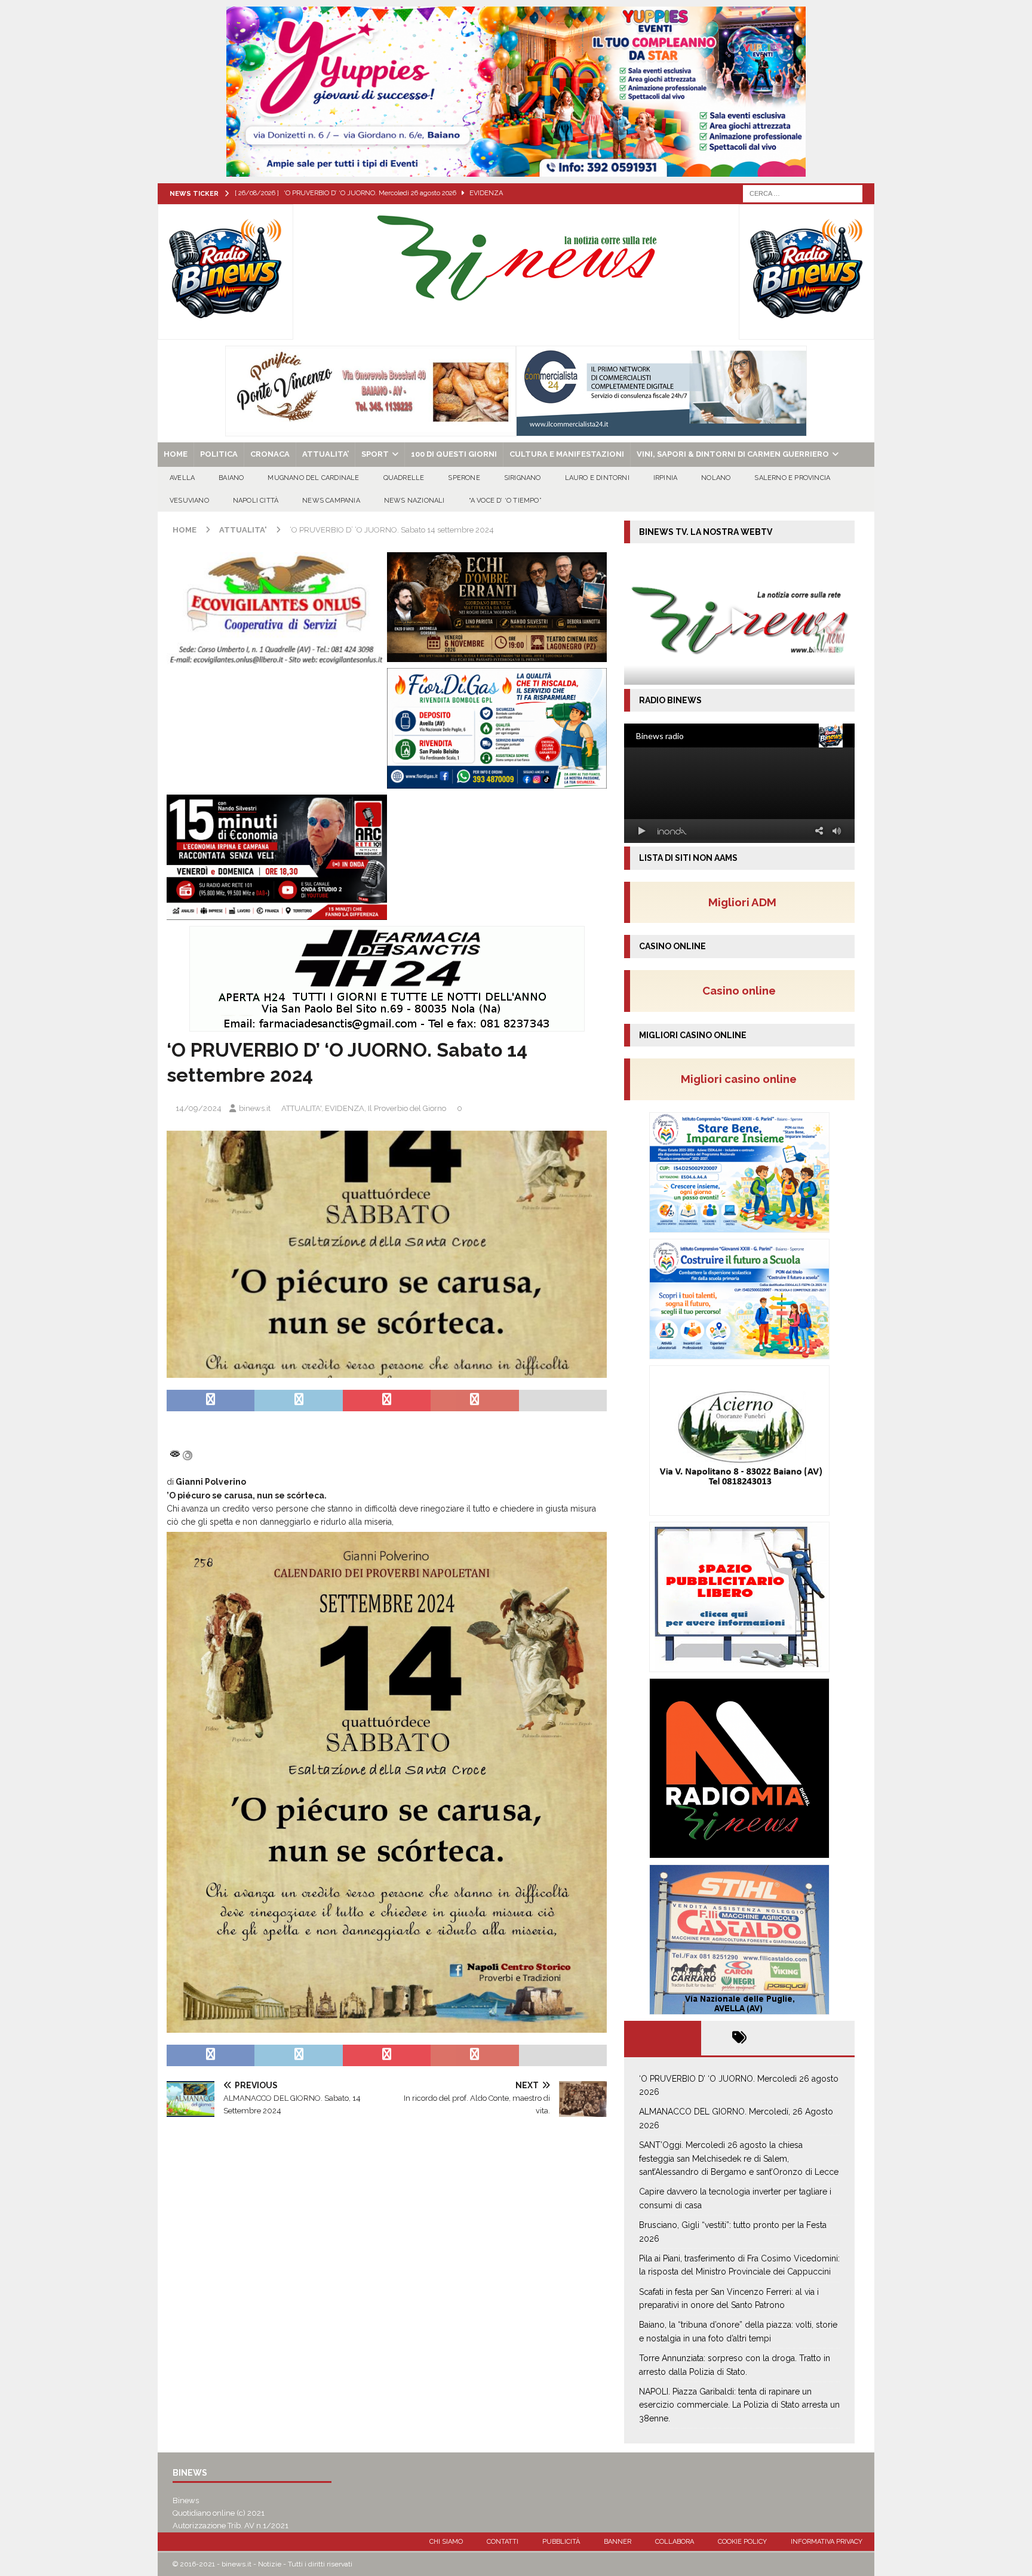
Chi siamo (446, 2542)
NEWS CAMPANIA (331, 501)
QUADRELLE (404, 478)
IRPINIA (665, 478)
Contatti (503, 2542)
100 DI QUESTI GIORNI (454, 454)
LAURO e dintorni (597, 478)
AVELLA (182, 478)
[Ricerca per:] (803, 193)
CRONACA (270, 454)
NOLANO (716, 478)
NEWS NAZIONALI (414, 501)
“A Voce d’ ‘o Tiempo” (505, 501)
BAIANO (231, 478)
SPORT (375, 454)
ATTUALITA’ (325, 454)
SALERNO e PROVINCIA (792, 478)
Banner (618, 2542)
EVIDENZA (345, 1108)
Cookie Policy (742, 2542)
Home (176, 454)
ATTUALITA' (301, 1108)
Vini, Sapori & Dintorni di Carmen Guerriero (733, 454)
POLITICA (219, 454)
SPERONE (464, 478)
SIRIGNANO (523, 478)
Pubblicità (561, 2542)
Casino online (743, 990)
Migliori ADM (742, 902)
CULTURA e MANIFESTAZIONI (567, 454)
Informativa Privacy (827, 2542)
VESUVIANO (189, 501)
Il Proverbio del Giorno (407, 1108)
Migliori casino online (742, 1079)
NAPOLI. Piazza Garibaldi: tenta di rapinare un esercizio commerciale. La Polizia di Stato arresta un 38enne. (739, 2405)
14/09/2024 (199, 1108)
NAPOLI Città (256, 501)
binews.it (255, 1108)
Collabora (675, 2542)
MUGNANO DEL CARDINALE (313, 478)
